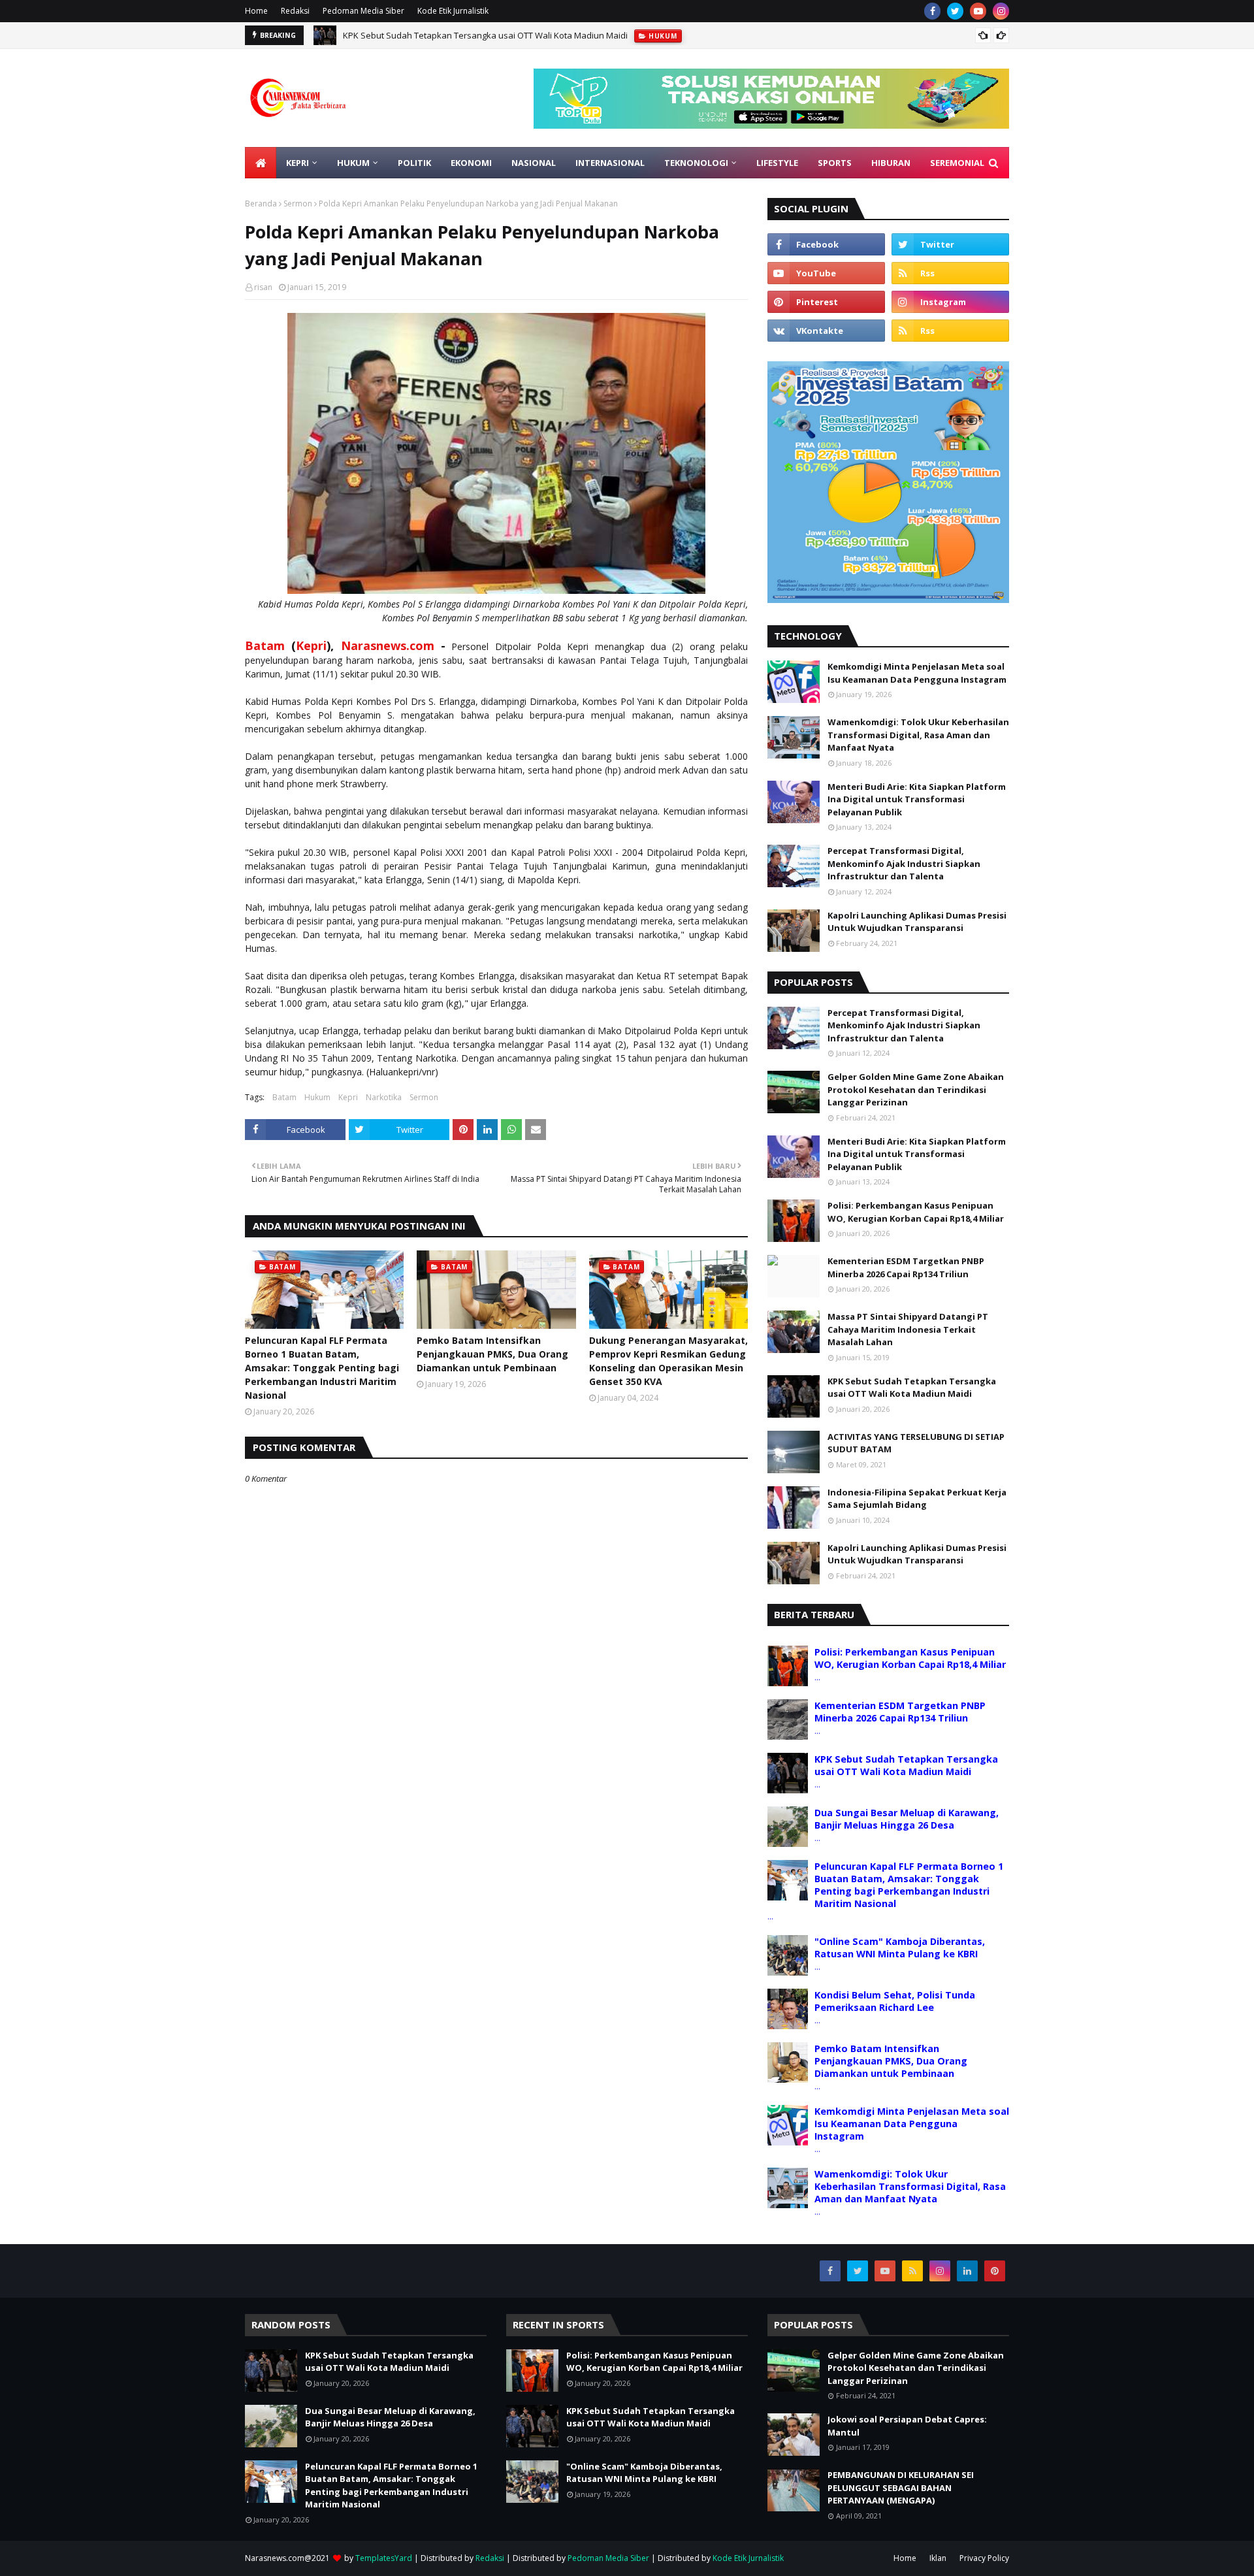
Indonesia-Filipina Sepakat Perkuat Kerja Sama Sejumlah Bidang (917, 1499)
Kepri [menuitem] (297, 163)
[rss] (950, 273)
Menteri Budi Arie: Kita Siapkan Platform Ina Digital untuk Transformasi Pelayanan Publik (917, 799)
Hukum (317, 1097)
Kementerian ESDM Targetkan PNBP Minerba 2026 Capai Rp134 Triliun (906, 1267)
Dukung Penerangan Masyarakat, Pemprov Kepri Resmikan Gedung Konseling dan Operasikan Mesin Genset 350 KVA (668, 1361)
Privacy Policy (984, 2558)
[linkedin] (967, 2271)
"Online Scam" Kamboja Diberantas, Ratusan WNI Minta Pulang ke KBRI (900, 1948)
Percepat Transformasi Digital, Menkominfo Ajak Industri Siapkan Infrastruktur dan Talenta (904, 863)
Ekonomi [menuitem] (471, 163)
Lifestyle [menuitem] (777, 163)
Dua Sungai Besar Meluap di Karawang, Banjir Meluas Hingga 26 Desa (907, 1819)
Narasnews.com (388, 645)
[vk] (826, 331)
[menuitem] (261, 163)
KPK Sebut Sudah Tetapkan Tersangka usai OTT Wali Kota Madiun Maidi (485, 35)
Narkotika (384, 1097)
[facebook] (932, 11)
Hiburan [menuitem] (891, 163)
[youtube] (978, 11)
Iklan (938, 2558)
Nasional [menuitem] (534, 163)
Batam (265, 645)
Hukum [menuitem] (353, 163)
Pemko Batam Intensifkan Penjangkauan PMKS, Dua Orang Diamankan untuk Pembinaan (492, 1354)
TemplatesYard (384, 2558)
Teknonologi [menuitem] (696, 163)
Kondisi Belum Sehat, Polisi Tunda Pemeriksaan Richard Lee (895, 2001)
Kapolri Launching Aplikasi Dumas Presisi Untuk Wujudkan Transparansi (917, 922)
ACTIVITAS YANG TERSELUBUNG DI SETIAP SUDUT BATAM (916, 1443)
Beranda (261, 204)
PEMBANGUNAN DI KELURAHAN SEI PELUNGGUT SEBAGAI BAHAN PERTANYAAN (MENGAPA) (901, 2487)
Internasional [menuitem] (610, 163)
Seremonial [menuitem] (957, 163)
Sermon (298, 204)
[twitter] (955, 11)
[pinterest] (826, 302)
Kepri (311, 645)
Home (256, 11)
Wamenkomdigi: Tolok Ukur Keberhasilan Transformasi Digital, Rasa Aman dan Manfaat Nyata (918, 735)
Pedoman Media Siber (363, 11)
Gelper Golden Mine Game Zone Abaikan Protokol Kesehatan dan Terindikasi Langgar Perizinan (916, 1089)
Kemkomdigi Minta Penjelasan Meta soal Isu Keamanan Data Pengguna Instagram (917, 673)
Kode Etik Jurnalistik (453, 11)
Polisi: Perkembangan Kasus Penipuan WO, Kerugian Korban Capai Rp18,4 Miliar (916, 1212)
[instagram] (1001, 11)
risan (263, 287)
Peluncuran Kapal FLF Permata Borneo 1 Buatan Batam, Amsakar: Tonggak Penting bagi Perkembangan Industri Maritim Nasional (322, 1368)
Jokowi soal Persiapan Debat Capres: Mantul (907, 2426)
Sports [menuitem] (835, 163)
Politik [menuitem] (414, 163)
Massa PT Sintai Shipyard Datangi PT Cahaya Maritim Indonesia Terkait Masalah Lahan (908, 1329)
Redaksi (295, 11)
